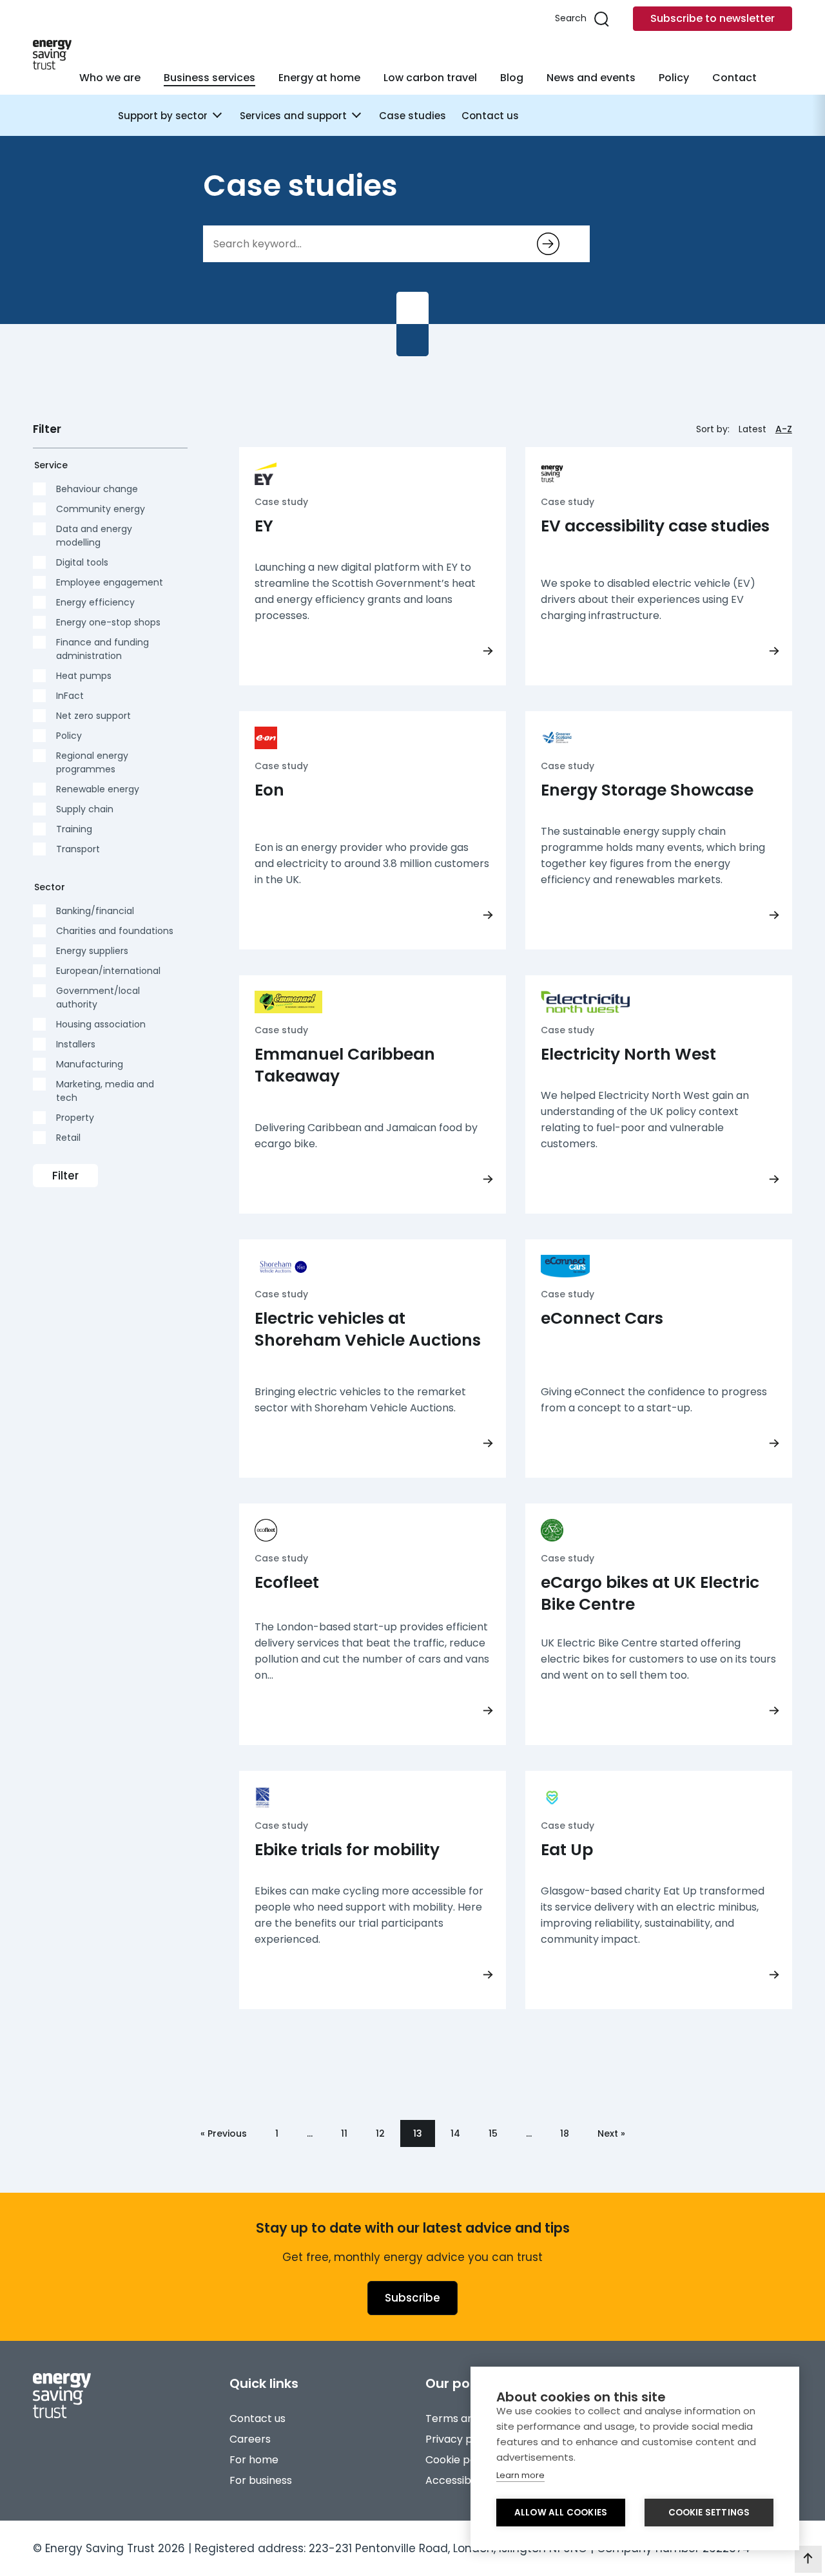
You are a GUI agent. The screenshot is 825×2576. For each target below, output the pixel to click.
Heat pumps (84, 676)
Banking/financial (95, 911)
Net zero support (93, 716)
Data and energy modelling (94, 536)
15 (493, 2133)
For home (254, 2460)
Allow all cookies (561, 2513)
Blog (512, 78)
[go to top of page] (808, 2559)
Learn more (520, 2475)
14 (455, 2133)
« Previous (224, 2133)
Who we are (110, 78)
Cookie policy (459, 2460)
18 (565, 2133)
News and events (591, 78)
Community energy (101, 509)
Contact (734, 78)
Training (74, 829)
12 (380, 2133)
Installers (76, 1044)
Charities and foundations (115, 931)
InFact (70, 696)
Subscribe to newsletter (713, 18)
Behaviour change (97, 489)
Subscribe (412, 2298)
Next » (611, 2133)
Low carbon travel (430, 78)
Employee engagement (110, 582)
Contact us (490, 116)
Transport (78, 849)
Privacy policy (461, 2439)
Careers (250, 2439)
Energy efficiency (95, 602)
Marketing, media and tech (105, 1091)
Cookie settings (709, 2513)
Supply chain (85, 809)
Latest (752, 429)
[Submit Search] (548, 244)
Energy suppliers (92, 951)
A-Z (784, 429)
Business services (209, 78)
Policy (674, 78)
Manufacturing (90, 1064)
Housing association (101, 1024)
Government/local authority (98, 997)
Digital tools (82, 562)
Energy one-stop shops (108, 622)
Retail (68, 1138)
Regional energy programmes (92, 762)
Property (75, 1118)
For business (261, 2480)
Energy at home (319, 78)
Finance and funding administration (102, 649)
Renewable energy (98, 789)
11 (344, 2133)
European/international (108, 971)
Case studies (412, 116)
